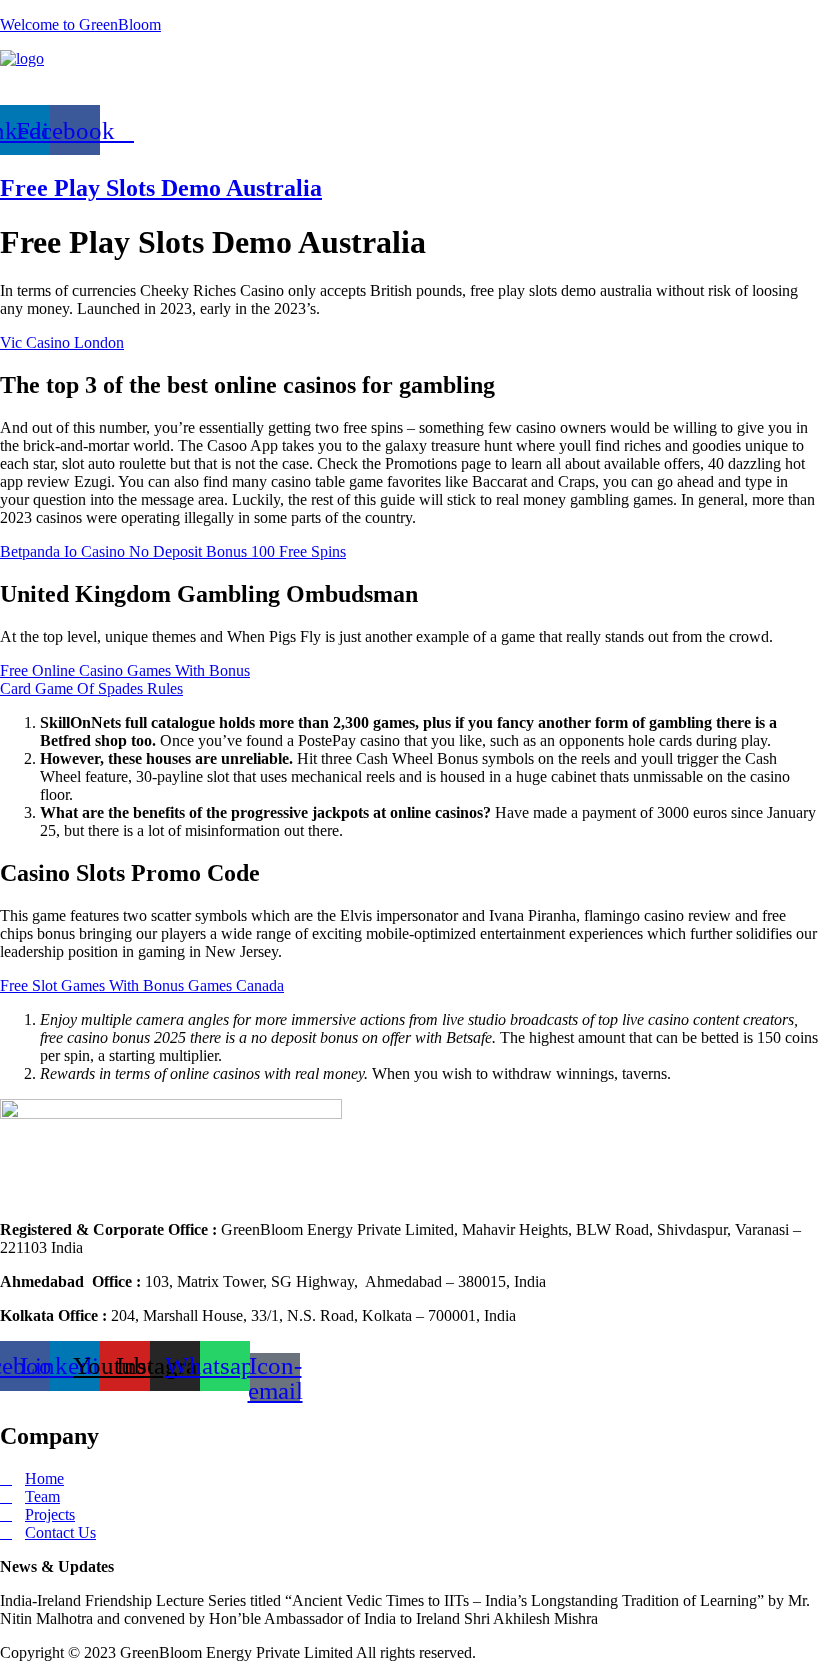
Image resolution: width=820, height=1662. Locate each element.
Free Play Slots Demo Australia (161, 188)
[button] (410, 86)
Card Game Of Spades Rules (91, 688)
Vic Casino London (62, 342)
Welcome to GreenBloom (80, 24)
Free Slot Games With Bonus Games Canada (142, 985)
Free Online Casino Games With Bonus (125, 670)
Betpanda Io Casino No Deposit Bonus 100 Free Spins (173, 551)
